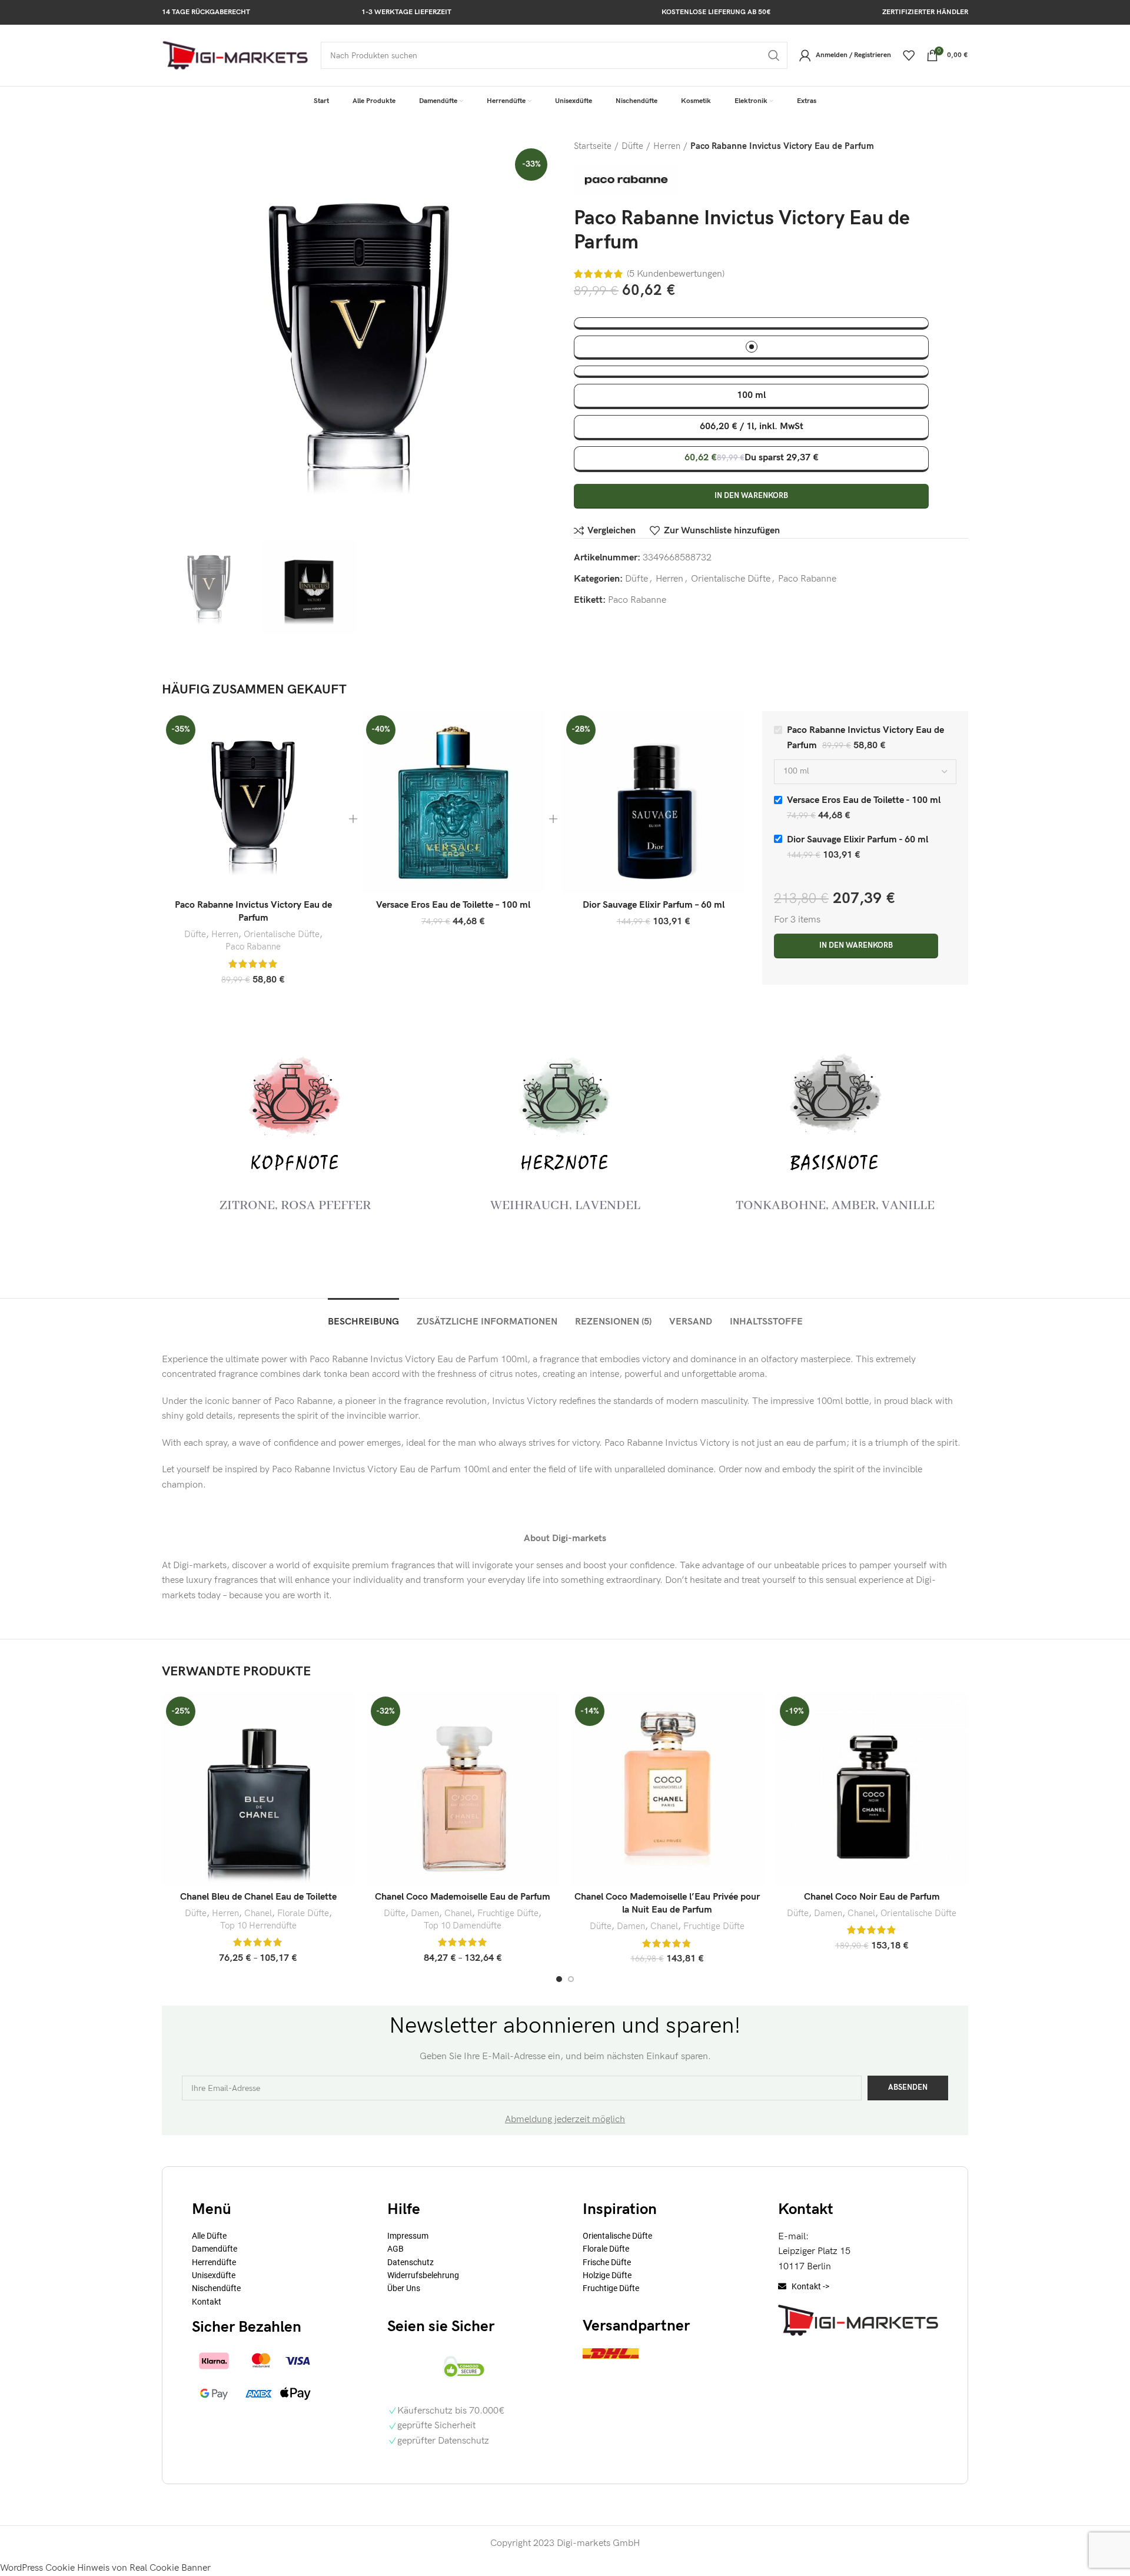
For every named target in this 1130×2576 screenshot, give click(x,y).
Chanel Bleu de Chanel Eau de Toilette (258, 1897)
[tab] (363, 1316)
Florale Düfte (303, 1913)
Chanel (258, 1913)
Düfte (632, 146)
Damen (425, 1913)
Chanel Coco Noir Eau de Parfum (872, 1897)
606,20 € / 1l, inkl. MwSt (752, 426)
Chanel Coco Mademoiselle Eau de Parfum (463, 1897)
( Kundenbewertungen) (676, 274)
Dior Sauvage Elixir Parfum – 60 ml (654, 905)
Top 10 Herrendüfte (258, 1926)
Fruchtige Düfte (508, 1913)
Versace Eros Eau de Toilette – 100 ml (453, 905)
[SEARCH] (774, 55)
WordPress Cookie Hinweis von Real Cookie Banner (105, 2568)
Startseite (593, 146)
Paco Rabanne (807, 579)
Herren (667, 146)
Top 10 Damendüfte (463, 1926)
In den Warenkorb (751, 496)
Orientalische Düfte (731, 579)
